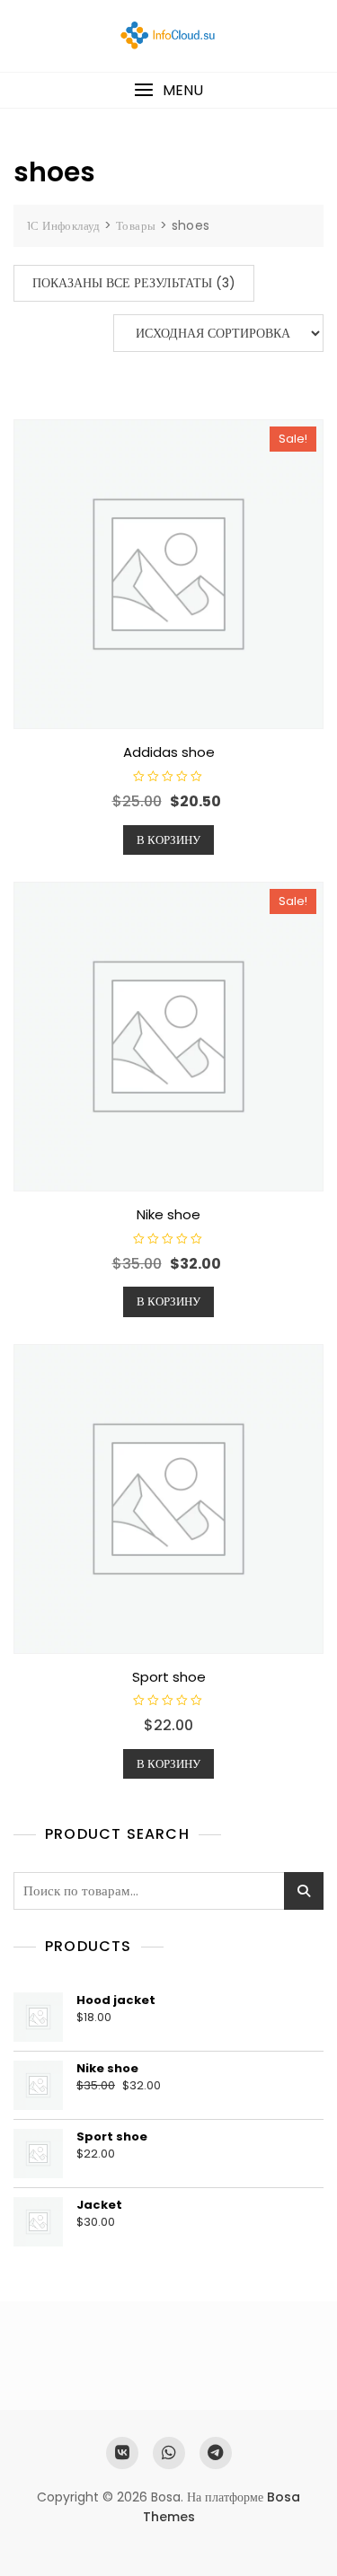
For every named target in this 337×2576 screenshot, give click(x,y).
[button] (168, 90)
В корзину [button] (168, 840)
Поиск (304, 1891)
